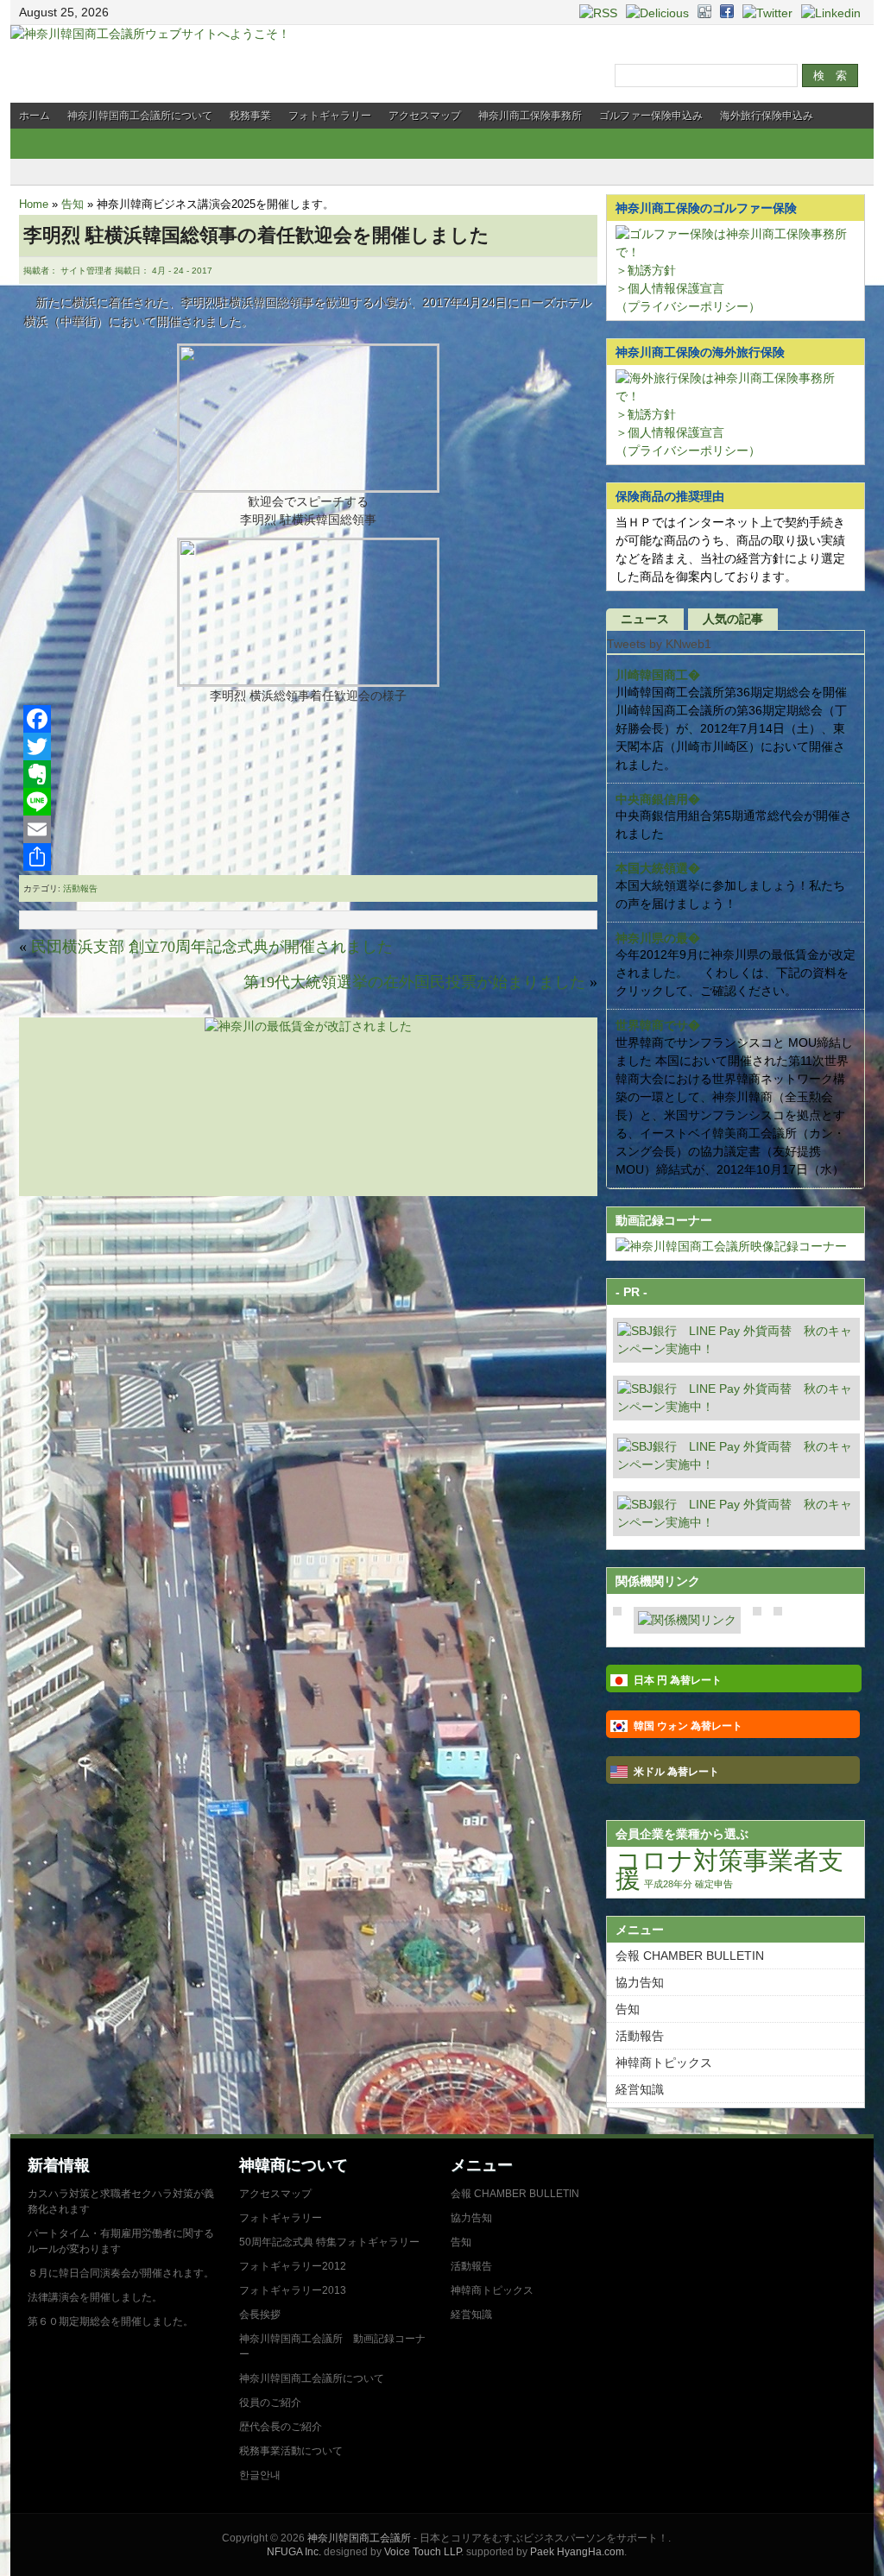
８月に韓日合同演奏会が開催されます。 (121, 2273)
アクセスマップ (425, 116)
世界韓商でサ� (658, 1025)
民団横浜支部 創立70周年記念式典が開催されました (212, 947)
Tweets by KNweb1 (659, 644)
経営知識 (640, 2089)
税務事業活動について (291, 2451)
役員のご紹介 (270, 2403)
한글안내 (260, 2475)
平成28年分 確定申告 (688, 1884)
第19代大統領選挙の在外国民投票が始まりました (414, 982)
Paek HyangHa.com (577, 2552)
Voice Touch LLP (423, 2552)
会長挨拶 (260, 2315)
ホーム (35, 116)
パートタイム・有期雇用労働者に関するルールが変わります (121, 2241)
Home (34, 204)
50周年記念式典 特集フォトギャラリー (329, 2242)
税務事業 (250, 116)
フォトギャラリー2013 (293, 2290)
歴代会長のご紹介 (281, 2427)
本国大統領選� (658, 868)
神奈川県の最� (658, 938)
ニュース (645, 619)
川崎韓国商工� (658, 675)
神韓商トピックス (664, 2063)
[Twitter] (308, 746)
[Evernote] (308, 774)
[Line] (308, 802)
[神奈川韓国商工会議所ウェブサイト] (150, 34)
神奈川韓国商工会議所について (140, 116)
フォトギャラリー (330, 116)
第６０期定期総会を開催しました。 (110, 2321)
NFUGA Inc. (294, 2552)
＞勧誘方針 (646, 270)
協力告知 (640, 1982)
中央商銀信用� (658, 799)
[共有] (308, 857)
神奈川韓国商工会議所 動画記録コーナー (332, 2346)
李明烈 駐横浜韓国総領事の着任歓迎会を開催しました (256, 235)
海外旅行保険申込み (767, 116)
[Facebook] (308, 719)
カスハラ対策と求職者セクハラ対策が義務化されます (121, 2201)
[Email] (308, 829)
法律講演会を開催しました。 (95, 2297)
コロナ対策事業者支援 (729, 1869)
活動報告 (80, 888)
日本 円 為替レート (678, 1680)
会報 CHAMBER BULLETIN (690, 1956)
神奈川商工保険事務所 (530, 116)
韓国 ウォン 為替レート (688, 1726)
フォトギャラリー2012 (293, 2266)
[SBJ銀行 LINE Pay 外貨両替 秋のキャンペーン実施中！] (736, 1349)
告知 (73, 204)
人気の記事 (733, 619)
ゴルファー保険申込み (651, 116)
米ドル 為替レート (676, 1772)
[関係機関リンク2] (687, 1620)
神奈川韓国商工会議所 (359, 2538)
